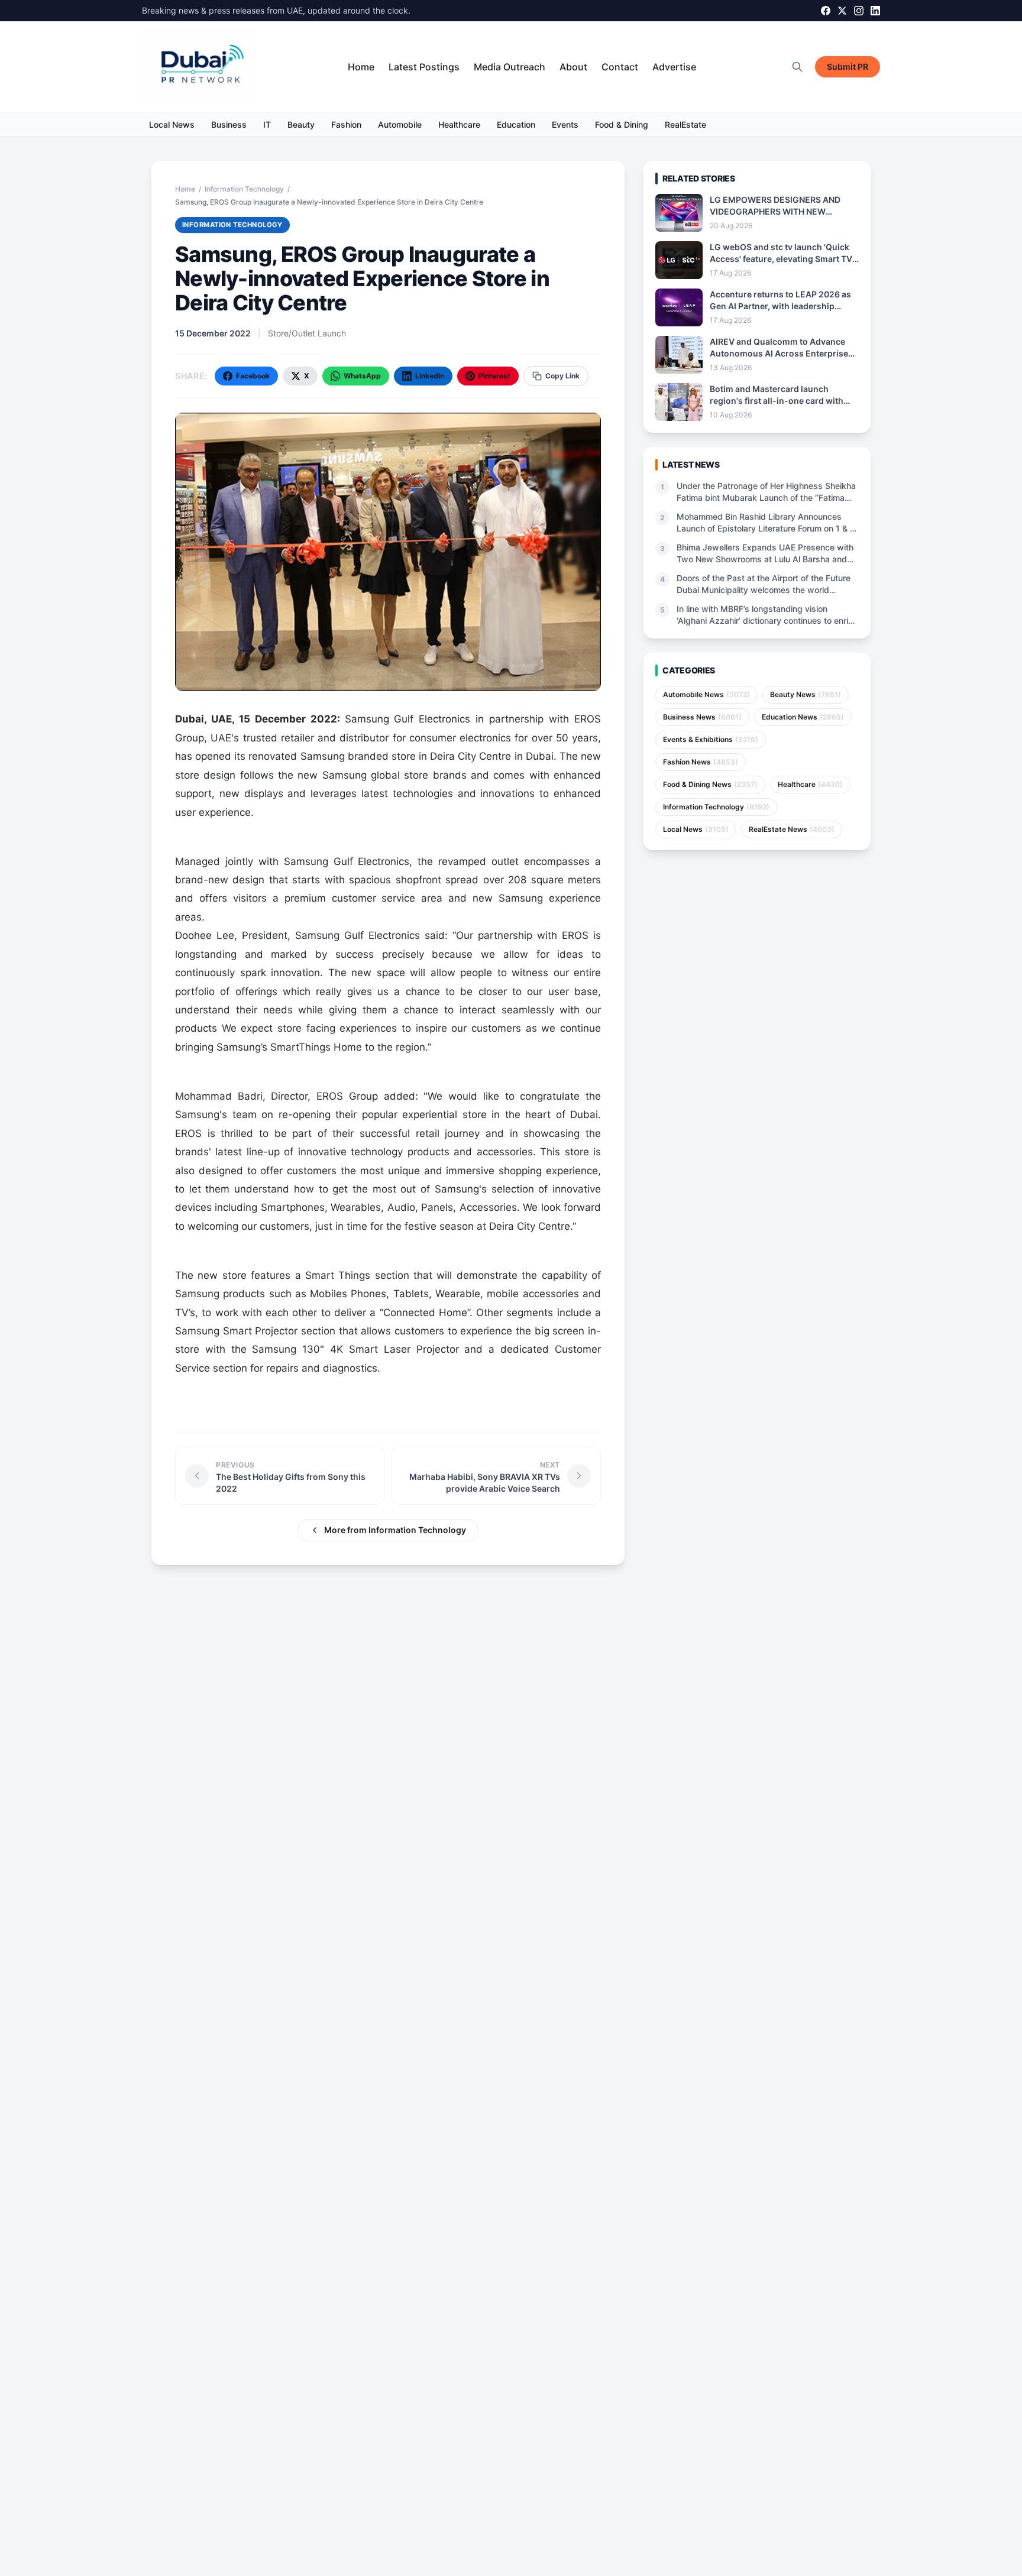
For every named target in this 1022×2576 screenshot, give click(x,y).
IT (267, 124)
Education (516, 124)
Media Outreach (510, 67)
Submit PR (848, 67)
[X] (842, 11)
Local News (172, 124)
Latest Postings (424, 67)
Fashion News (701, 762)
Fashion (346, 124)
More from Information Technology (395, 1530)
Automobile (400, 124)
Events (565, 124)
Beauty (301, 124)
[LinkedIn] (875, 11)
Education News (803, 717)
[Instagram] (859, 11)
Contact (620, 67)
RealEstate (685, 124)
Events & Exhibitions (711, 739)
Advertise (674, 67)
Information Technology (244, 189)
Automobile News (706, 694)
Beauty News (806, 694)
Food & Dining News (710, 784)
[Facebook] (826, 11)
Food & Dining (622, 124)
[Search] (797, 67)
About (573, 67)
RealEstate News (792, 829)
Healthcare (459, 124)
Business (229, 124)
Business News (702, 717)
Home (361, 67)
